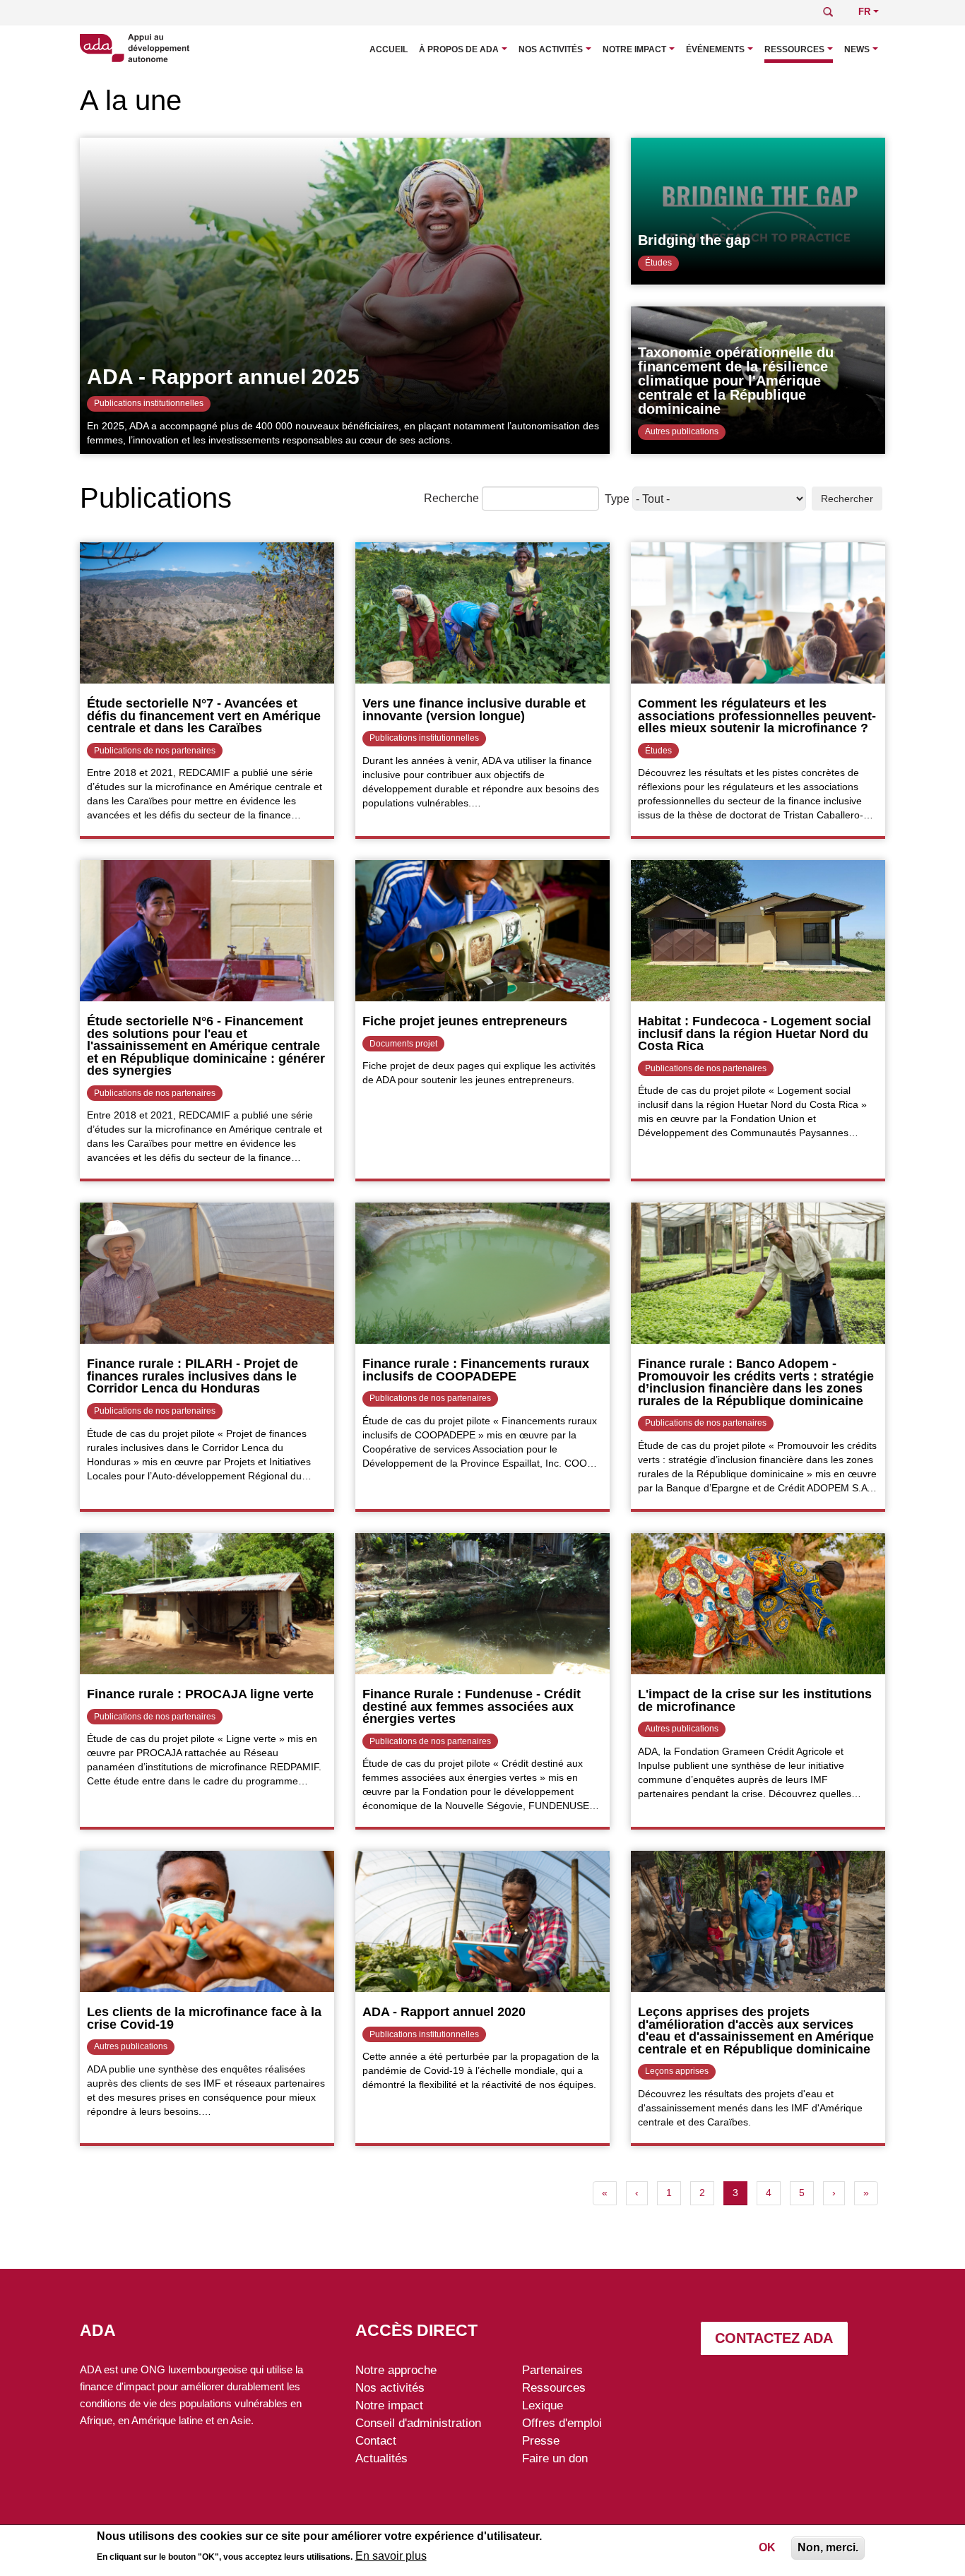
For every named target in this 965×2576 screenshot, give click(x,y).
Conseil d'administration (418, 2423)
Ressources (794, 49)
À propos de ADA (459, 49)
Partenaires (552, 2370)
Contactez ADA (774, 2338)
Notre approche (396, 2370)
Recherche (451, 498)
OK (767, 2547)
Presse (541, 2440)
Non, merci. (828, 2547)
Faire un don (555, 2458)
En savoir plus (391, 2556)
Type (617, 499)
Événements (715, 49)
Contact (376, 2440)
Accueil (389, 49)
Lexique (543, 2405)
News (857, 49)
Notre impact (634, 49)
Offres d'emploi (562, 2423)
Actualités (381, 2458)
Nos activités (551, 49)
